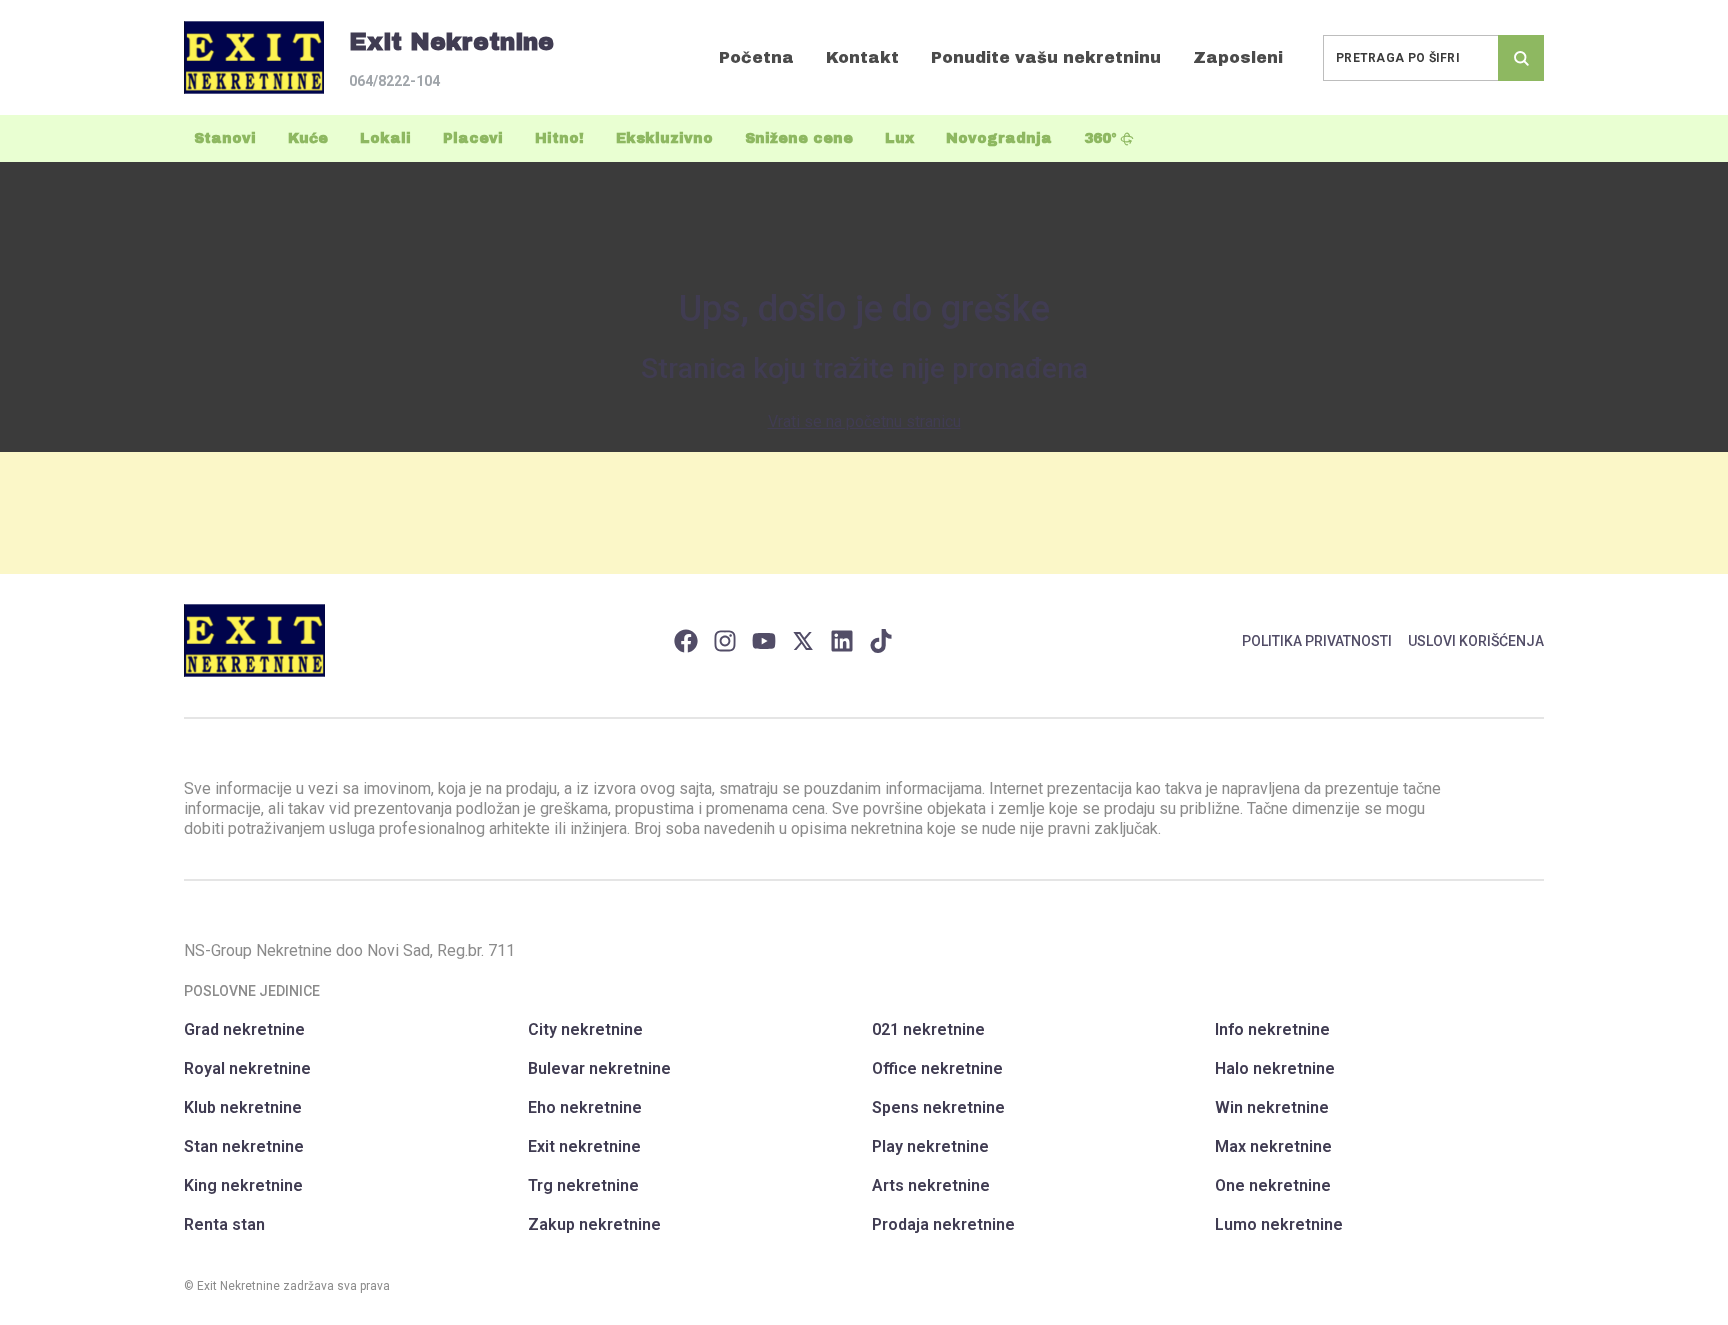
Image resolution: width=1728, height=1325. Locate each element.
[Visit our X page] (803, 641)
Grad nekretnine (244, 1029)
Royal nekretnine (247, 1068)
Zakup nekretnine (594, 1224)
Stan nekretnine (244, 1146)
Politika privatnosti (1317, 641)
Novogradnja (999, 138)
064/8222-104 (394, 81)
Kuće (308, 138)
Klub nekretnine (243, 1107)
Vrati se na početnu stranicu (864, 421)
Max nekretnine (1273, 1146)
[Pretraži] (1521, 58)
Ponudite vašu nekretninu (1046, 57)
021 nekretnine (928, 1029)
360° (1100, 138)
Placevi (473, 138)
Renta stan (224, 1224)
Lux (899, 138)
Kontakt (862, 57)
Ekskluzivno (664, 138)
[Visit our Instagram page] (725, 641)
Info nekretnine (1272, 1029)
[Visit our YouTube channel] (764, 641)
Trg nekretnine (583, 1185)
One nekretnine (1273, 1185)
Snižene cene (799, 138)
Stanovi (225, 138)
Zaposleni (1238, 57)
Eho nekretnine (585, 1107)
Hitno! (559, 138)
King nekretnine (243, 1185)
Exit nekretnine (584, 1146)
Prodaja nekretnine (943, 1224)
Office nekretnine (937, 1068)
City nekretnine (585, 1029)
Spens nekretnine (938, 1107)
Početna (756, 57)
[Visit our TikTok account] (881, 641)
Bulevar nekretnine (599, 1068)
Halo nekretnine (1275, 1068)
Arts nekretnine (931, 1185)
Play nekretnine (930, 1146)
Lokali (385, 138)
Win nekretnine (1272, 1107)
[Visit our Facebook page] (686, 641)
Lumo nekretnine (1279, 1224)
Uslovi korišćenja (1476, 641)
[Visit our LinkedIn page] (842, 641)
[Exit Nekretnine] (254, 57)
